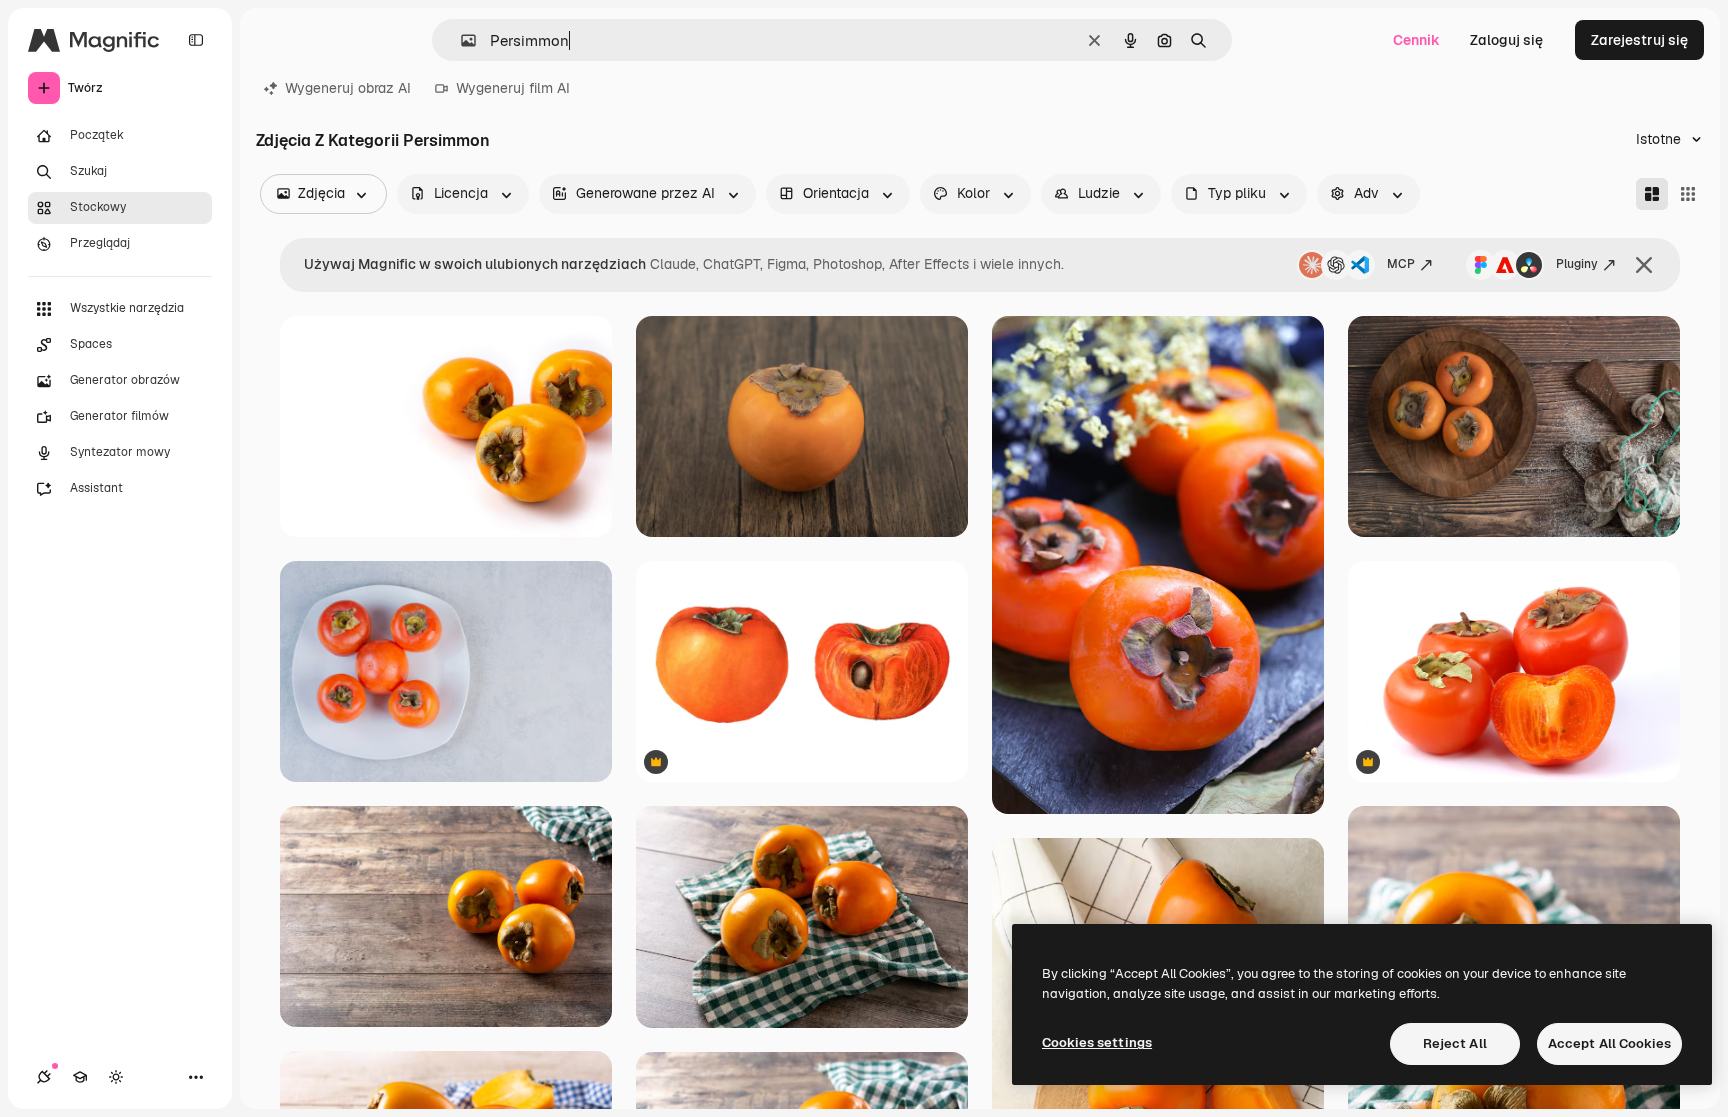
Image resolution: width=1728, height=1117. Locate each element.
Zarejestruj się (1639, 40)
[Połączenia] (44, 1077)
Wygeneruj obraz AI (348, 88)
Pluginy (1577, 264)
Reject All (1455, 1043)
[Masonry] (1652, 194)
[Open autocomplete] (460, 40)
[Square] (1688, 194)
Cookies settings (1097, 1042)
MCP (1401, 264)
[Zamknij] (1644, 265)
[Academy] (80, 1077)
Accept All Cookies (1609, 1043)
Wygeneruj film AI (513, 88)
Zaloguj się (1506, 40)
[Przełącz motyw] (116, 1077)
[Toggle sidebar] (196, 40)
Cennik (1416, 40)
